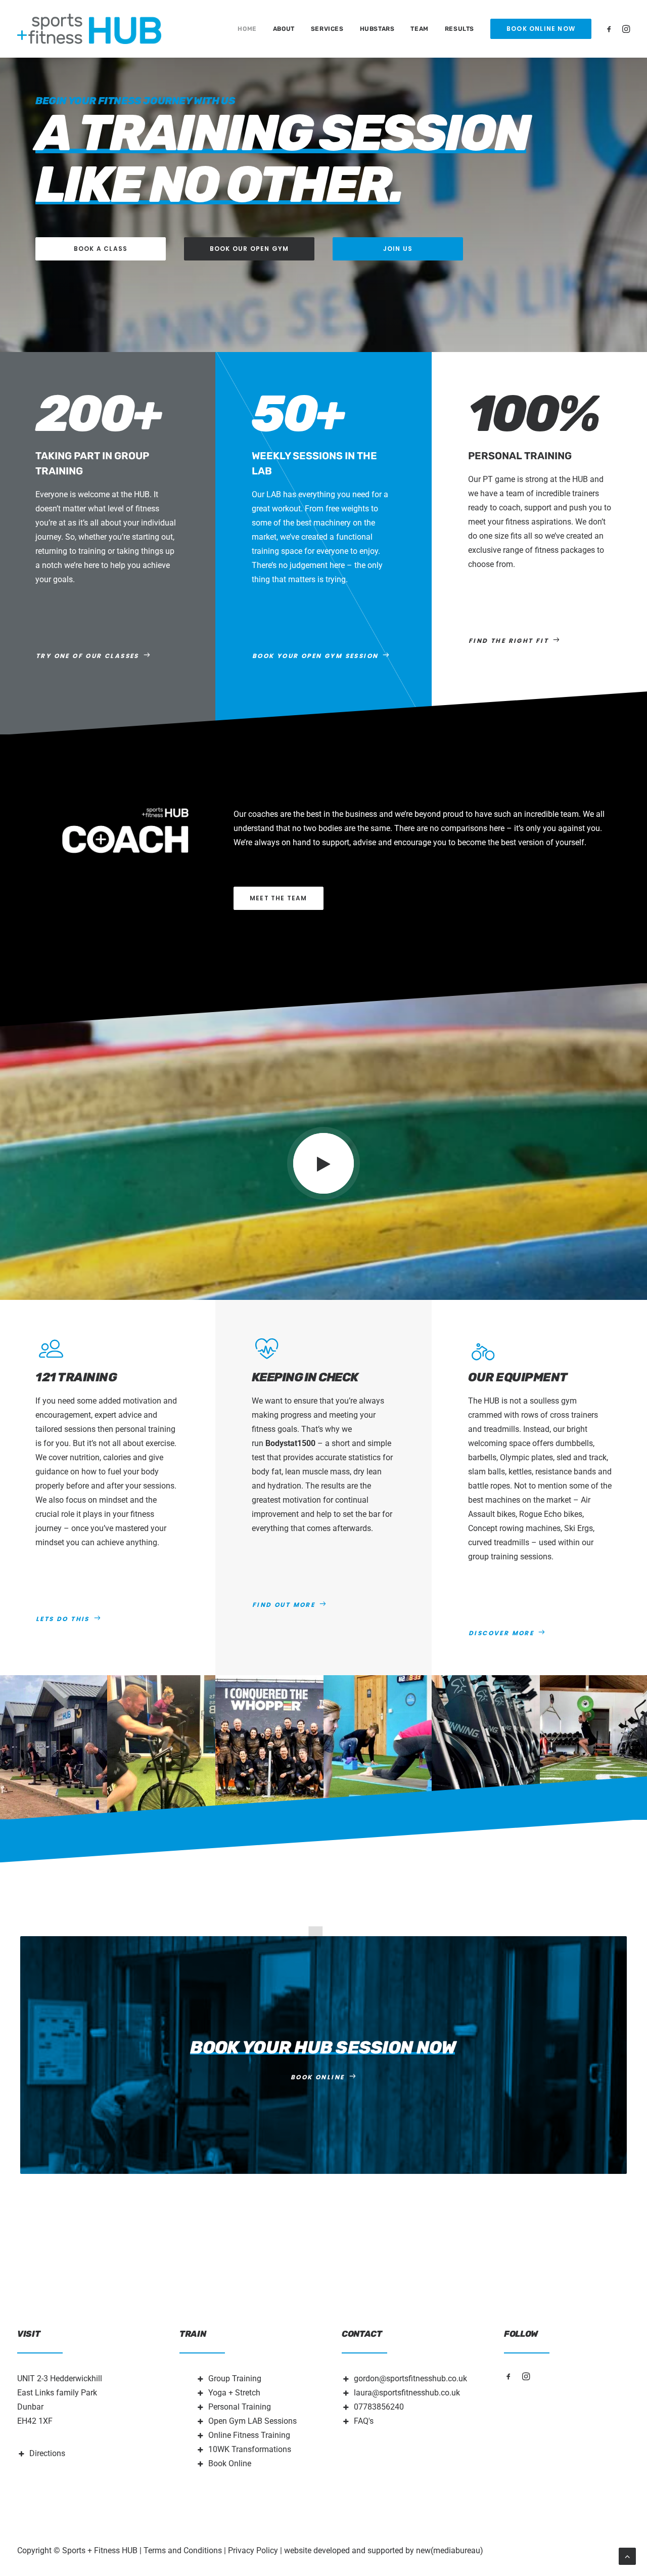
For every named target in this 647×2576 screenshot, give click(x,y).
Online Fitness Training (249, 2435)
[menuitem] (247, 29)
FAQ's (364, 2421)
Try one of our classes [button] (87, 656)
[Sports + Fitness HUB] (89, 29)
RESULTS (459, 29)
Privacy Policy (253, 2550)
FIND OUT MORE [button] (284, 1605)
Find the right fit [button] (509, 641)
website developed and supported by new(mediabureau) (384, 2550)
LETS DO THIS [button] (63, 1619)
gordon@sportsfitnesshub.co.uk (410, 2378)
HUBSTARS (377, 29)
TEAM (419, 29)
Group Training (235, 2378)
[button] (611, 29)
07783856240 (379, 2407)
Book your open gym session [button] (315, 656)
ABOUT (284, 29)
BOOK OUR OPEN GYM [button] (249, 249)
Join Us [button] (398, 249)
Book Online (230, 2463)
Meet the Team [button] (279, 898)
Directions (47, 2453)
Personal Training (240, 2407)
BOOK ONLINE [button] (317, 2077)
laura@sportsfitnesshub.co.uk (407, 2393)
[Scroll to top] (627, 2556)
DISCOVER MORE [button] (501, 1633)
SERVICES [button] (327, 29)
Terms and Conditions (183, 2550)
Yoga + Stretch (234, 2393)
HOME (247, 29)
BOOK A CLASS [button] (101, 249)
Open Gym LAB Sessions (252, 2421)
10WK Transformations (250, 2449)
